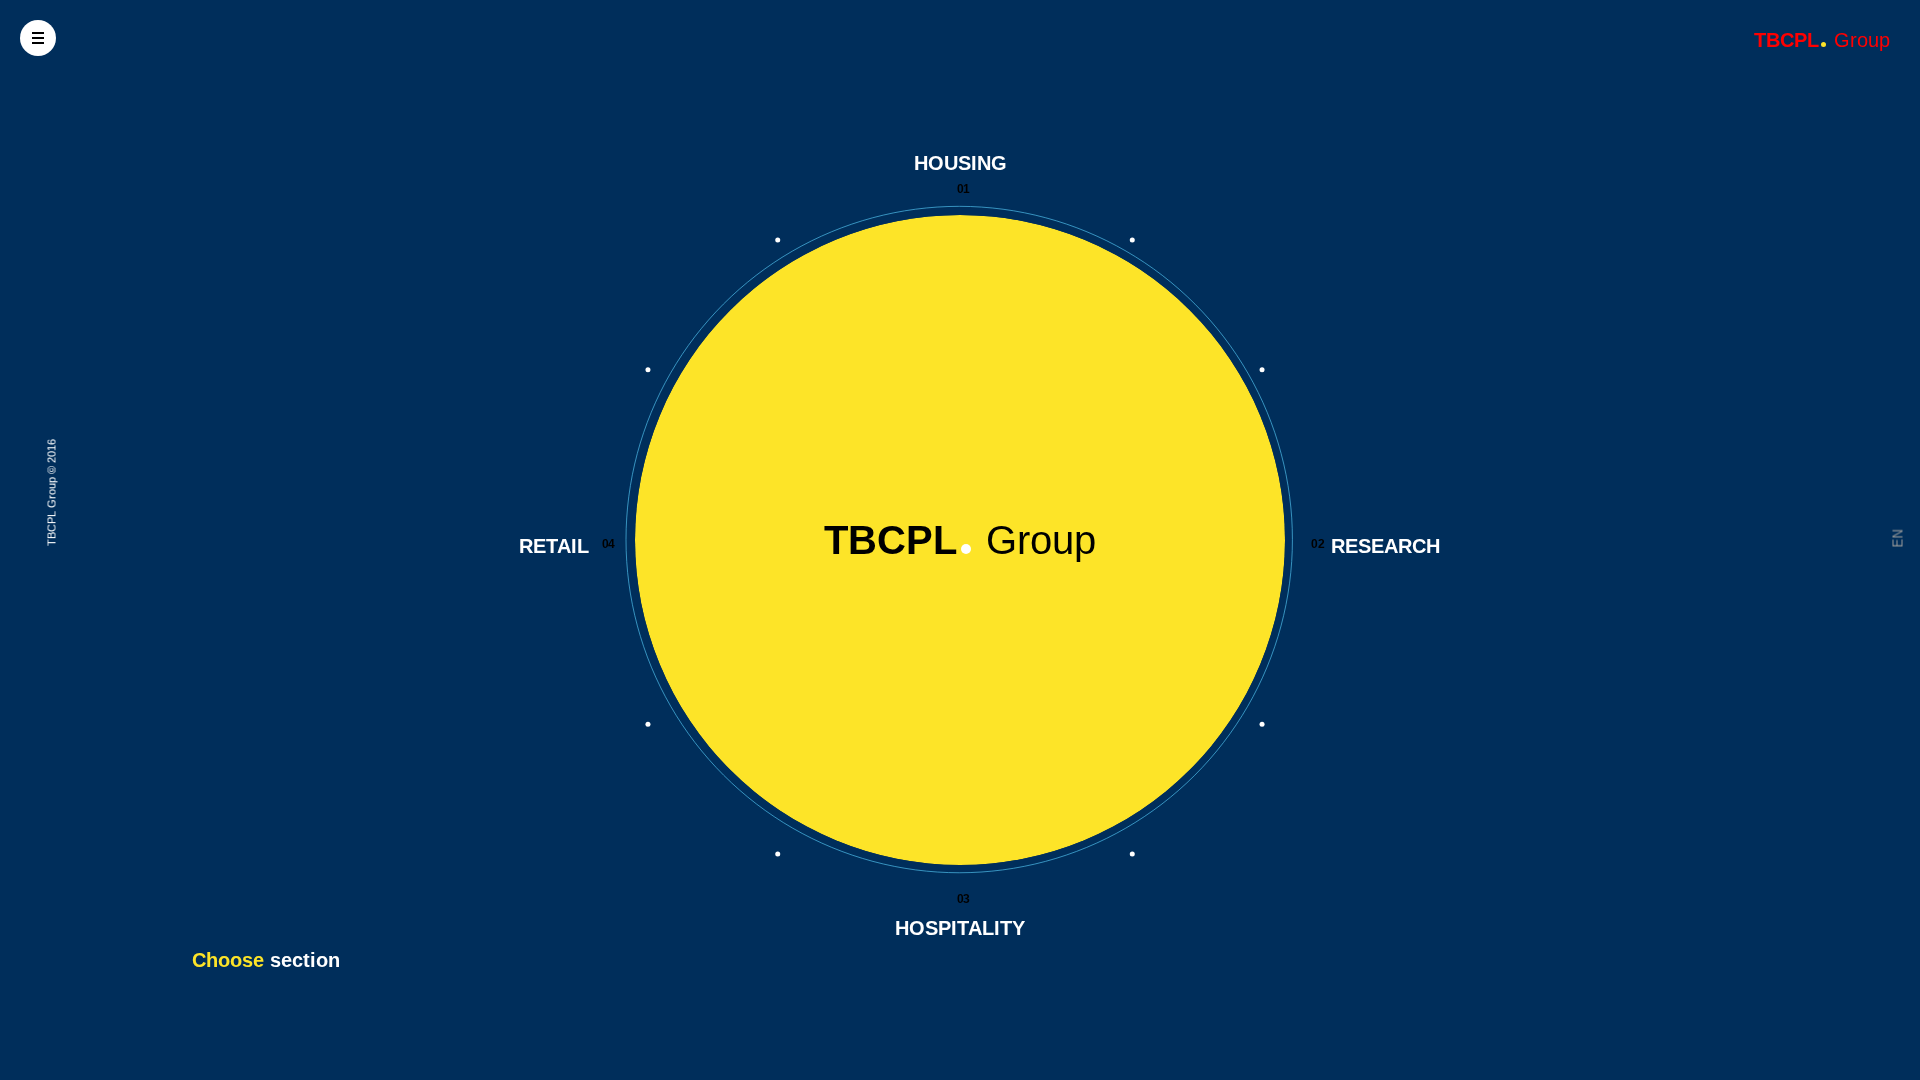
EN (1898, 539)
